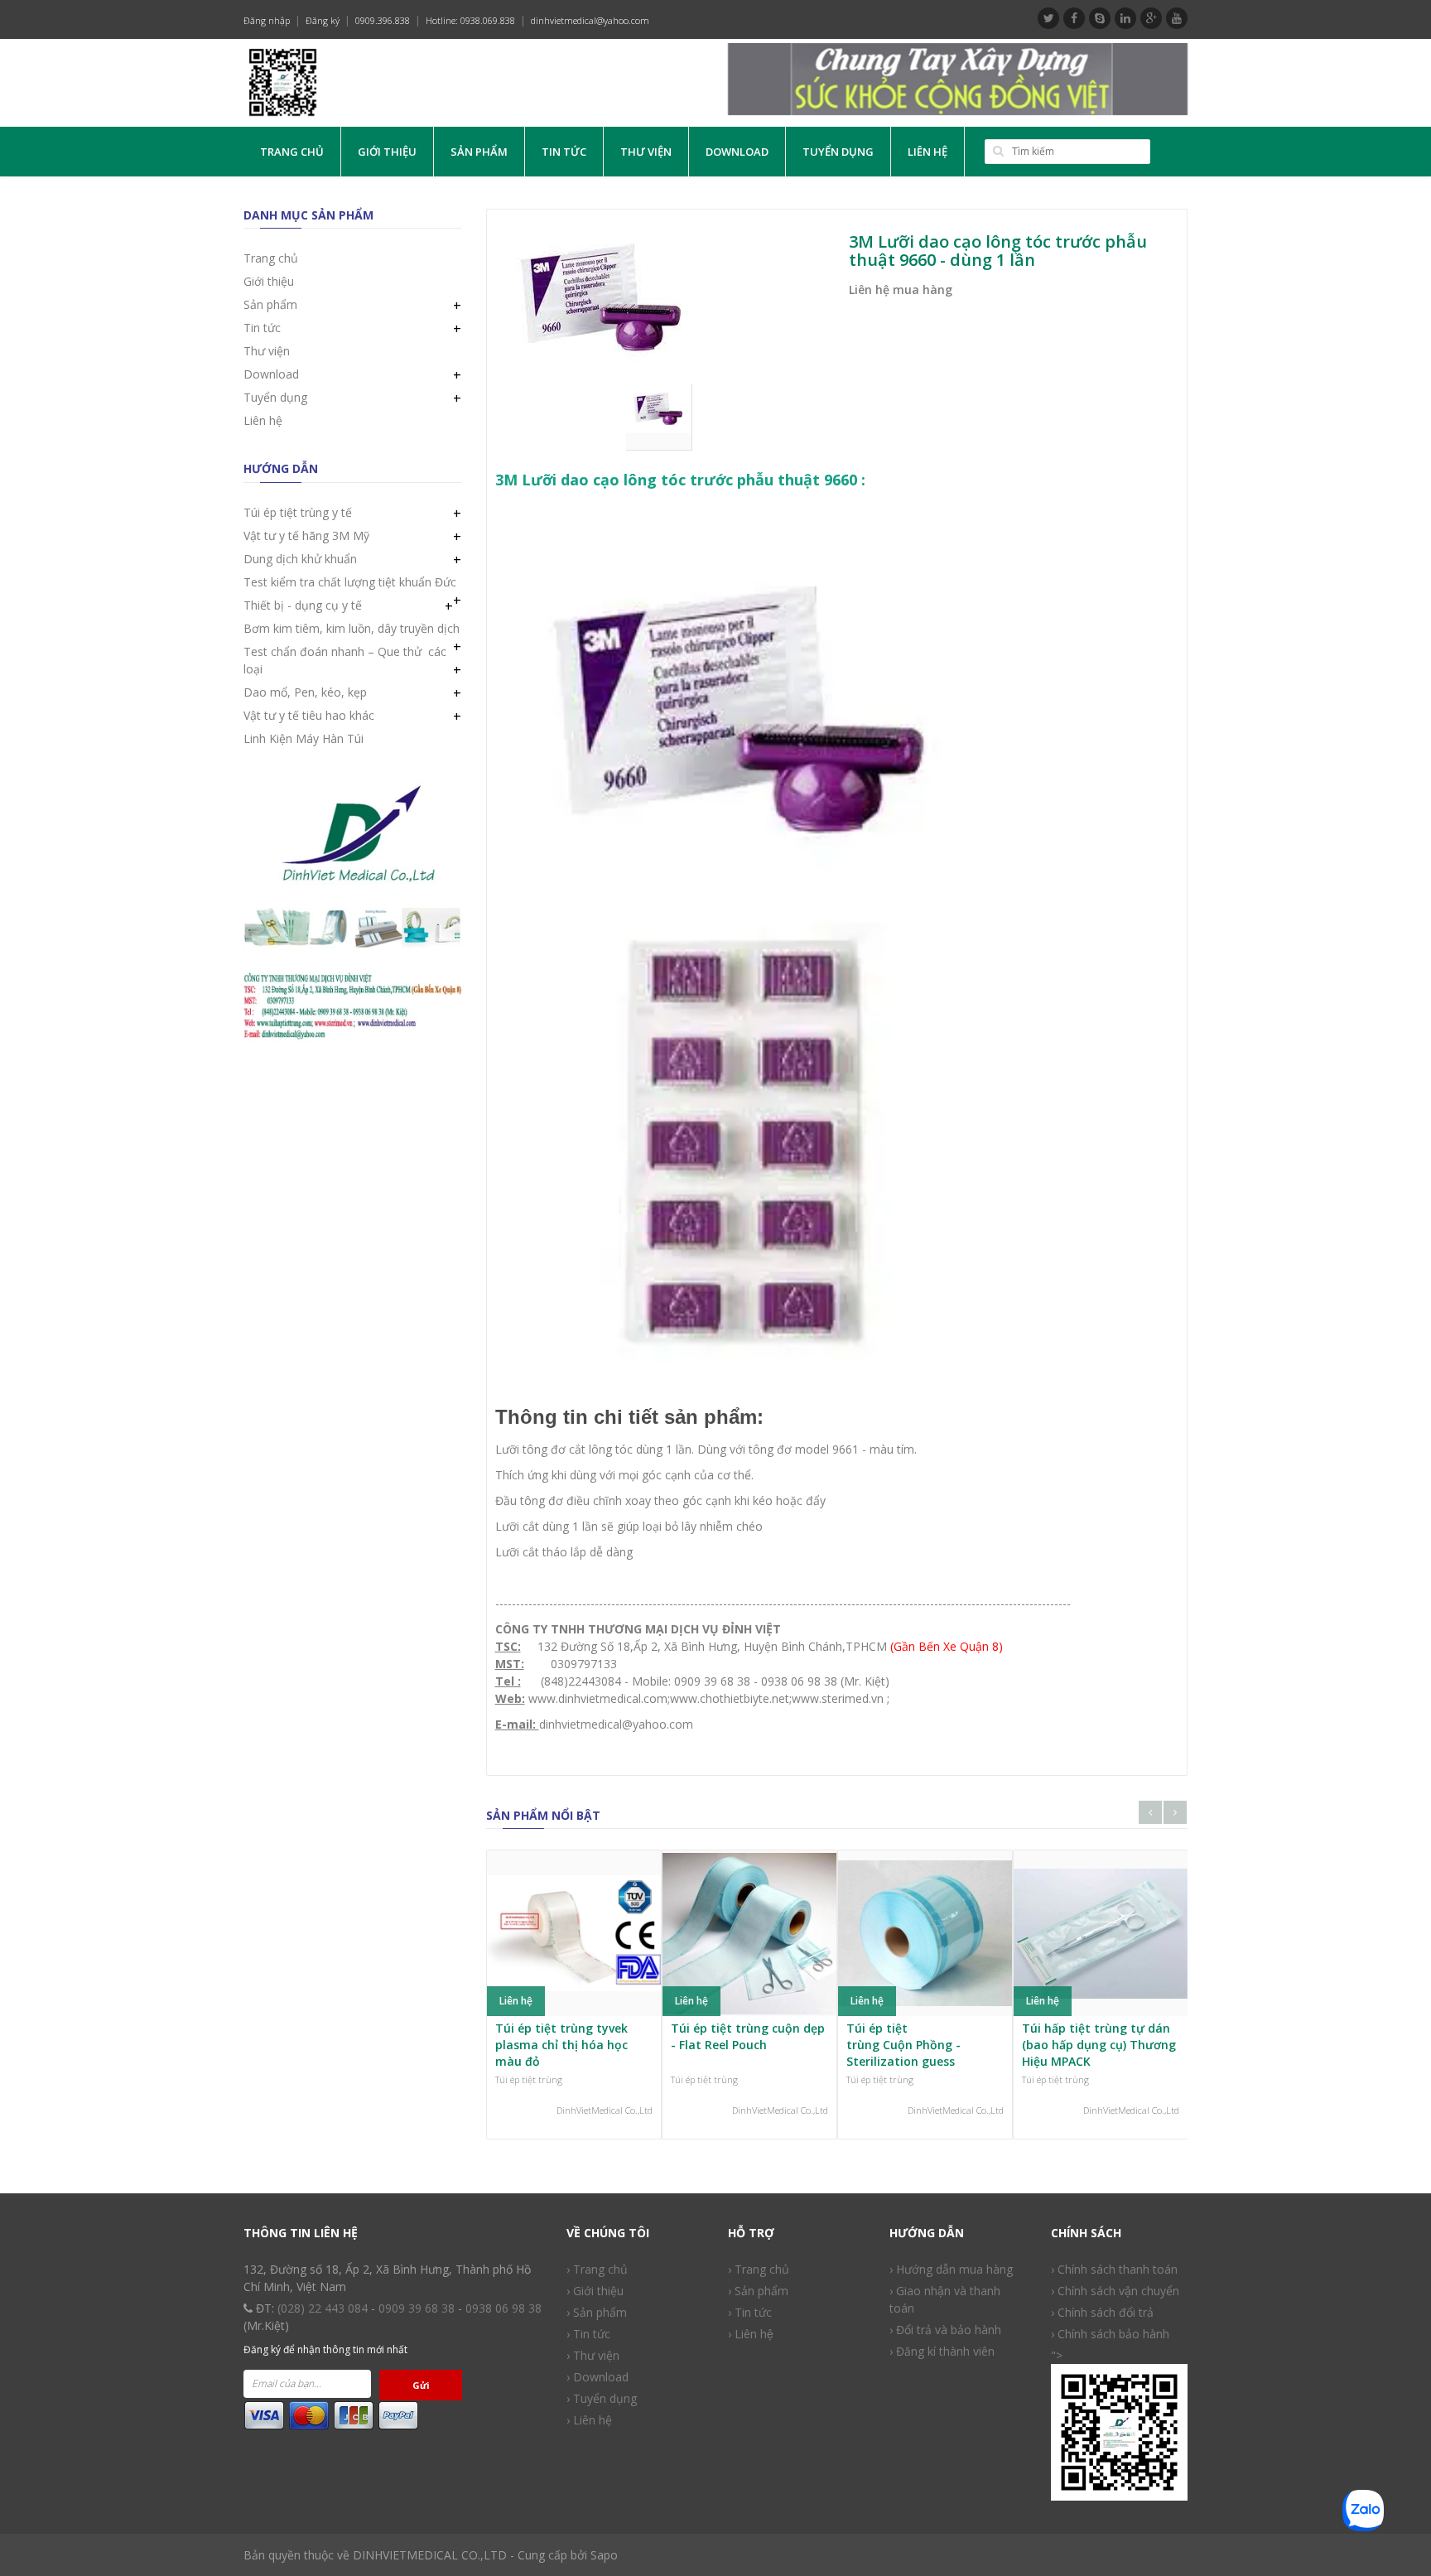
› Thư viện (593, 2355)
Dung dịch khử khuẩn (300, 559)
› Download (597, 2377)
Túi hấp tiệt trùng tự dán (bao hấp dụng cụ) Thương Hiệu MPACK (1099, 2044)
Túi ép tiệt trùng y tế (298, 512)
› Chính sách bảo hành (1110, 2334)
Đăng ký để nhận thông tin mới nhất (325, 2349)
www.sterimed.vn (838, 1698)
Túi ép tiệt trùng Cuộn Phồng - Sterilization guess (903, 2044)
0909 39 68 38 (417, 2308)
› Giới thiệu (595, 2291)
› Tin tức (750, 2312)
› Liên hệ (751, 2334)
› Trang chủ (759, 2269)
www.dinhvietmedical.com (598, 1698)
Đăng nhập (267, 20)
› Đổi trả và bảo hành (945, 2330)
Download (737, 152)
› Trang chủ (597, 2269)
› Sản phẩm (758, 2291)
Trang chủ (292, 152)
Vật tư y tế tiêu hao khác (309, 715)
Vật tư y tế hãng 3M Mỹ (306, 535)
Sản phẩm (479, 152)
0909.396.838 (383, 20)
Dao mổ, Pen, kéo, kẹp (305, 692)
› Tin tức (588, 2334)
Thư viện (646, 152)
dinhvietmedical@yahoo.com (590, 20)
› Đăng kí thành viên (942, 2351)
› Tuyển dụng (602, 2398)
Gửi (421, 2385)
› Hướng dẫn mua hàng (951, 2269)
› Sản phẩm (597, 2312)
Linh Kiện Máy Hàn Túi (304, 738)
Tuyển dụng (838, 152)
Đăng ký (323, 20)
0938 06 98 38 (503, 2308)
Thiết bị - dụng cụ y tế (303, 605)
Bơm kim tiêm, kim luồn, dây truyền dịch (352, 628)
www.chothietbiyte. (721, 1698)
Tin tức (564, 152)
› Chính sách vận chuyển (1115, 2291)
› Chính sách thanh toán (1114, 2269)
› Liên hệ (589, 2420)
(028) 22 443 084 (323, 2308)
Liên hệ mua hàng (901, 289)
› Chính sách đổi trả (1102, 2312)
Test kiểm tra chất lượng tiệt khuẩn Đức (350, 582)
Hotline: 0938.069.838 (470, 20)
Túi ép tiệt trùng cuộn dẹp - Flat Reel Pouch (748, 2036)
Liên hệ (927, 152)
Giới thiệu (387, 152)
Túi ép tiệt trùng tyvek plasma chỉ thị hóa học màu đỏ (561, 2044)
